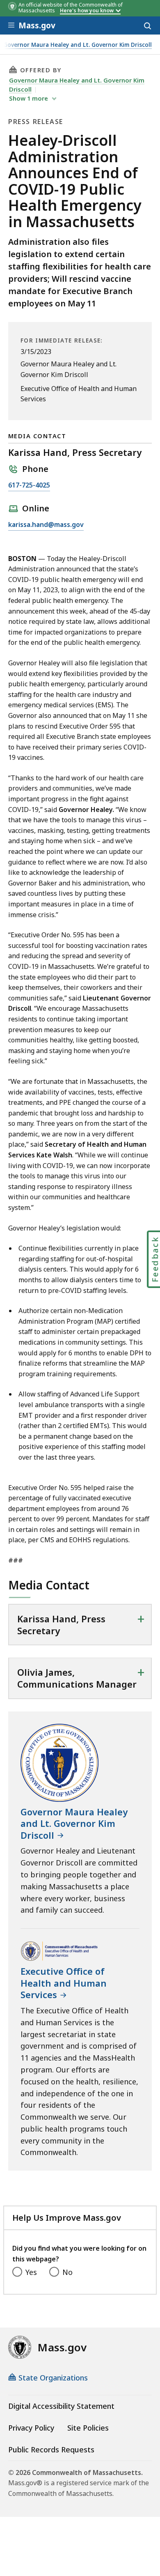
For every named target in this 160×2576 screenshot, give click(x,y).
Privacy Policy (31, 2428)
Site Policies (88, 2428)
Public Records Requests (51, 2449)
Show (29, 98)
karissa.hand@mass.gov (46, 525)
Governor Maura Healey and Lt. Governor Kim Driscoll (78, 45)
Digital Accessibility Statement (61, 2406)
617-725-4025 (29, 486)
